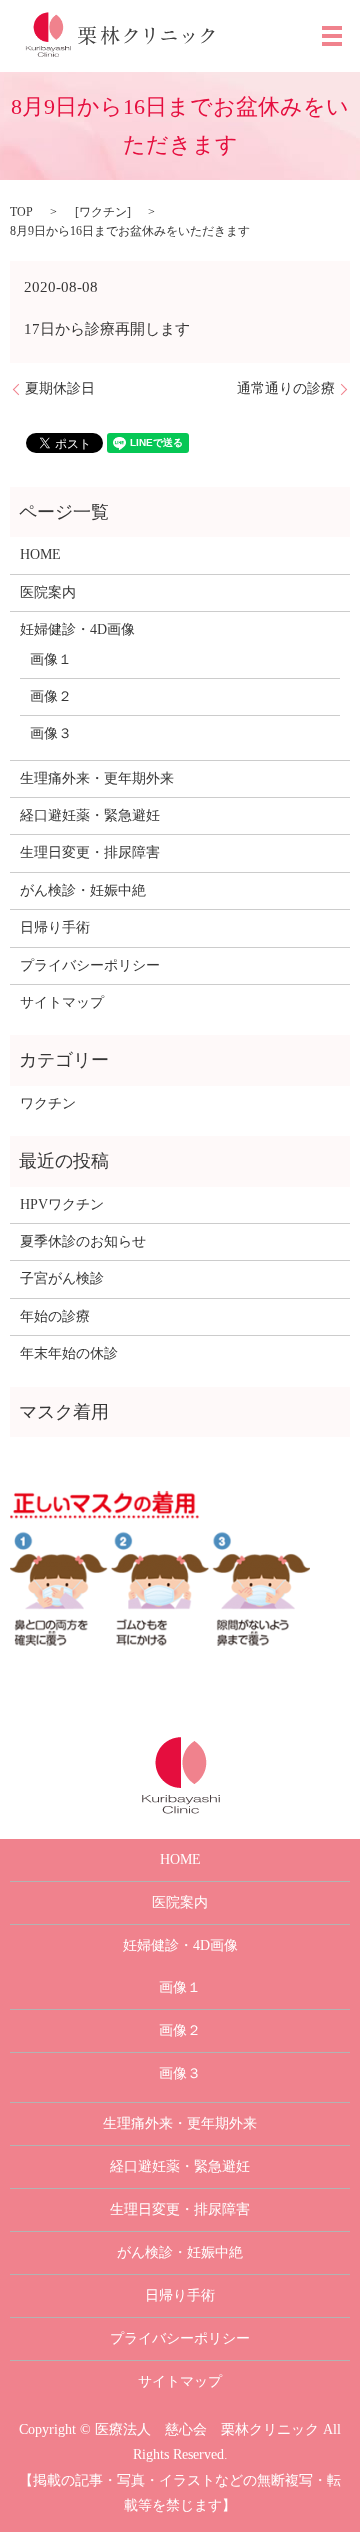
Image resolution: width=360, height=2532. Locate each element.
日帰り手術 (55, 927)
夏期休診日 (60, 388)
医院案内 (48, 592)
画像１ (51, 659)
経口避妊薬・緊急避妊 (90, 815)
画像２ (51, 696)
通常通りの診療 (286, 388)
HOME (40, 554)
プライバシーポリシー (90, 965)
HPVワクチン (62, 1204)
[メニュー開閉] (332, 36)
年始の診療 (55, 1316)
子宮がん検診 (62, 1278)
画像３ (51, 733)
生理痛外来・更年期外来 (97, 778)
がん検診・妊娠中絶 (83, 890)
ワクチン (103, 212)
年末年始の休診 (69, 1353)
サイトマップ (62, 1002)
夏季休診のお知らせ (83, 1241)
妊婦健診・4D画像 (77, 629)
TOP (21, 212)
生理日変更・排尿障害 (90, 852)
